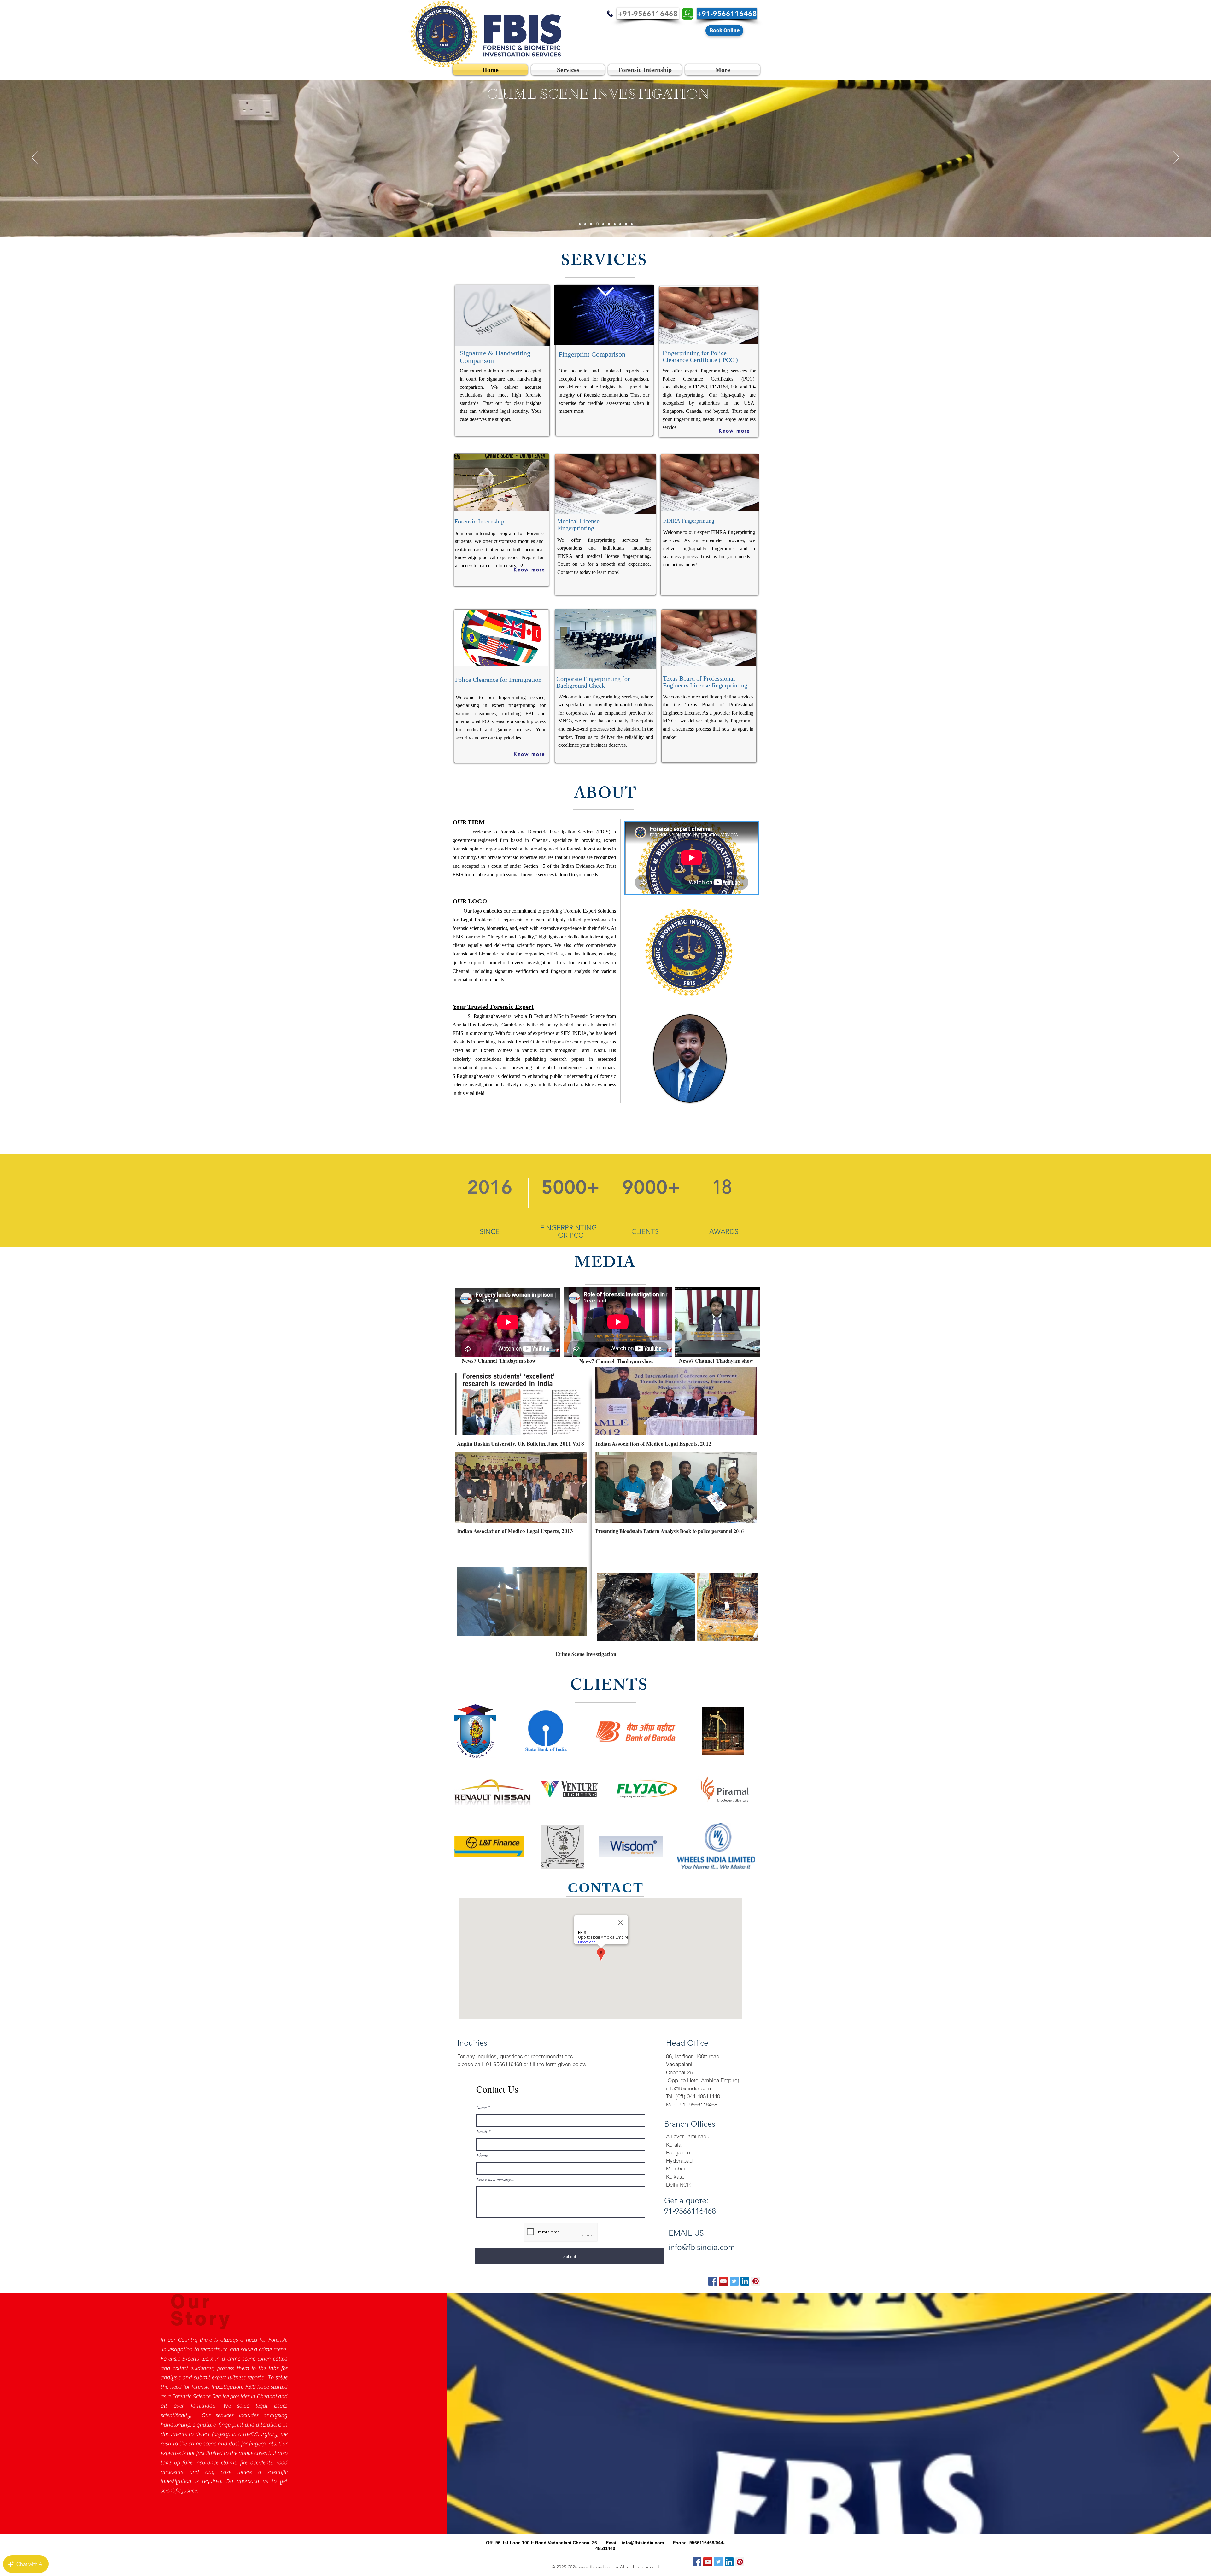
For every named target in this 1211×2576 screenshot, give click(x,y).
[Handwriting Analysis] (614, 224)
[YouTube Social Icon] (723, 2281)
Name (482, 2107)
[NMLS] (632, 224)
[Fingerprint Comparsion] (608, 224)
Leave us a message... (496, 2179)
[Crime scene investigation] (591, 224)
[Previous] (35, 158)
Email (482, 2131)
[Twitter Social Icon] (734, 2281)
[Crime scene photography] (602, 224)
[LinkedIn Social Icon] (745, 2281)
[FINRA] (626, 224)
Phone (482, 2155)
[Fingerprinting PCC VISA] (580, 224)
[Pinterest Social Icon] (756, 2281)
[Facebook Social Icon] (713, 2281)
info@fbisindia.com (688, 2088)
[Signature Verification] (585, 224)
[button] (648, 14)
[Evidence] (619, 224)
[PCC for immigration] (597, 224)
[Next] (1176, 158)
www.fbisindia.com (599, 2567)
